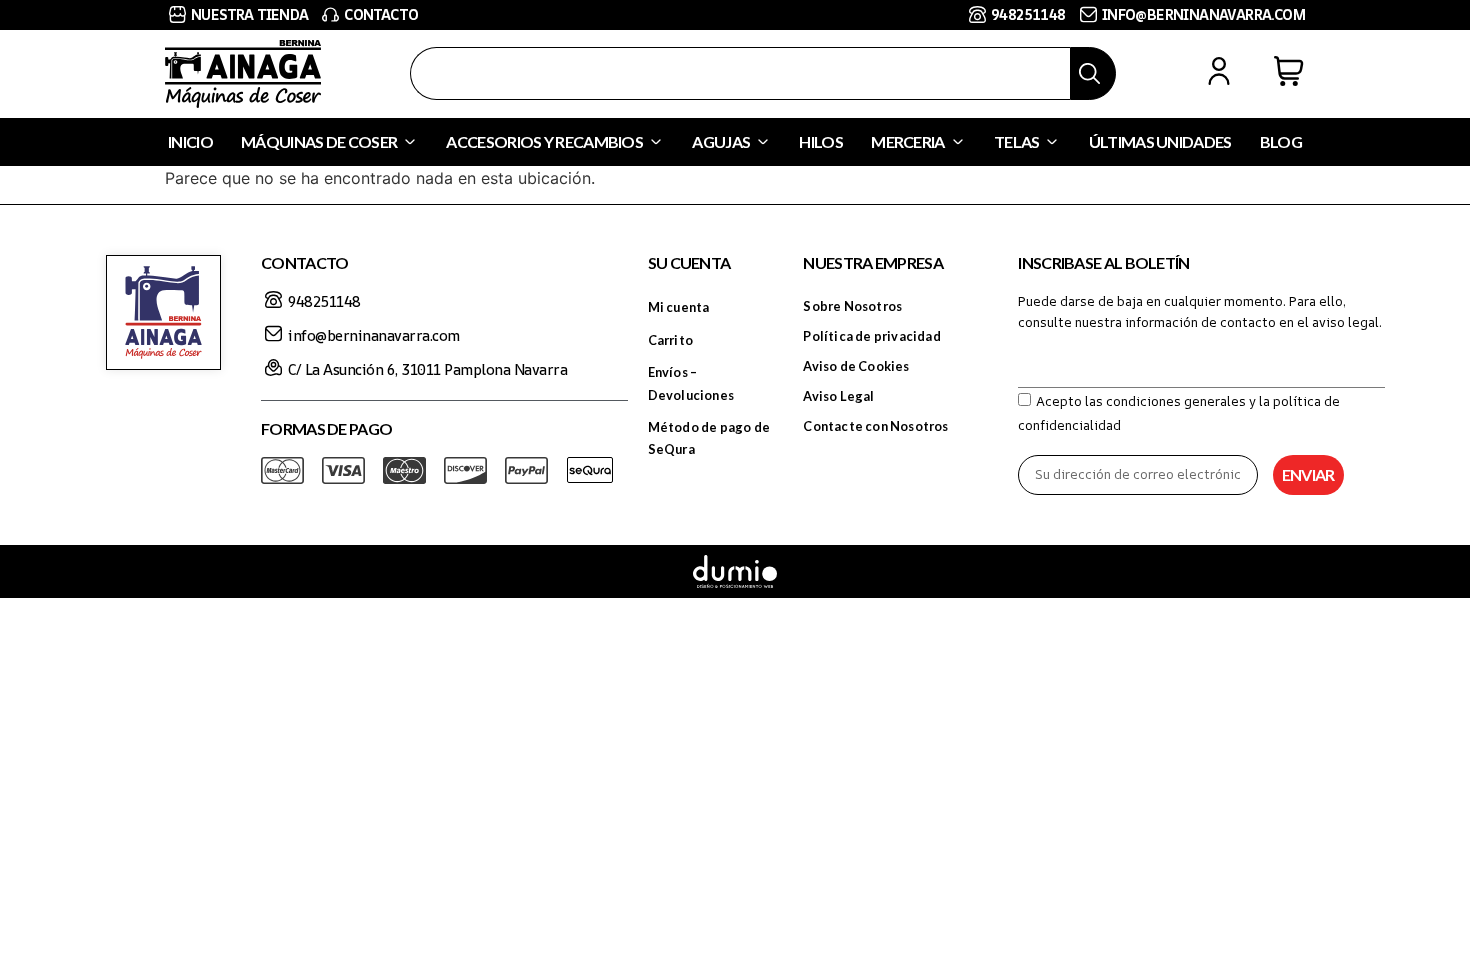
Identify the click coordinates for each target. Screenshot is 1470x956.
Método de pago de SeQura (709, 438)
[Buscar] (1093, 73)
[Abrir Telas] (1052, 142)
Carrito (670, 340)
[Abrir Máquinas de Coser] (410, 142)
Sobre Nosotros (852, 306)
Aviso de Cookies (856, 366)
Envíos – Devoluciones (691, 383)
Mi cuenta (679, 307)
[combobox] (740, 73)
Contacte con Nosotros (875, 426)
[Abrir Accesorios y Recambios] (656, 142)
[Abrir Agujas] (763, 142)
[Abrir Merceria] (958, 142)
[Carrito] (1289, 71)
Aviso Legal (838, 396)
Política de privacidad (871, 336)
